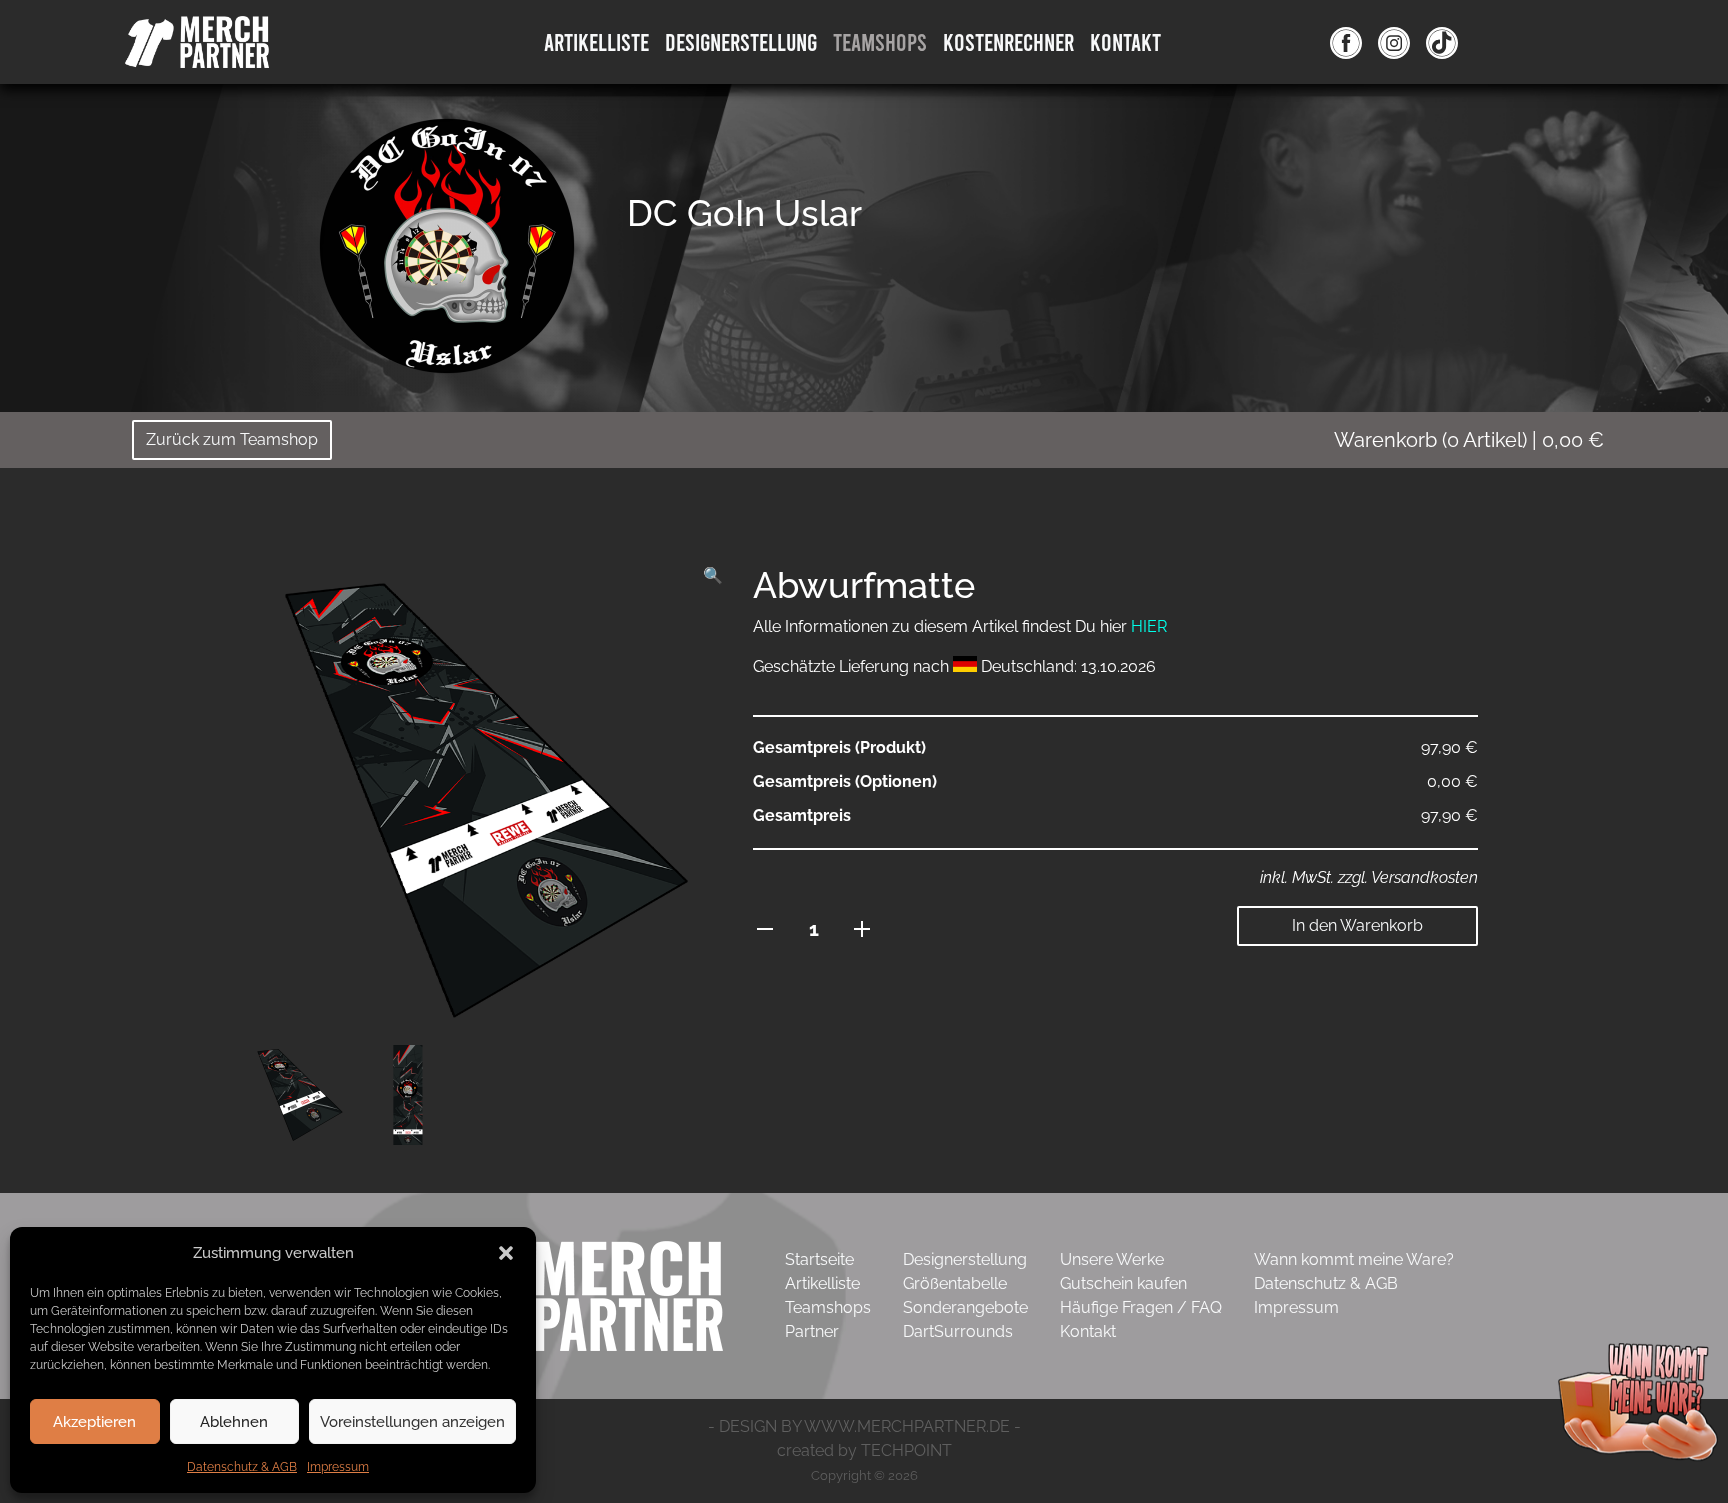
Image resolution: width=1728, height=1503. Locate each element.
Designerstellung (965, 1259)
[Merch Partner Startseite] (570, 1294)
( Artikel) (1469, 440)
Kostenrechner (1008, 41)
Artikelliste (596, 41)
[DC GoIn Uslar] (447, 244)
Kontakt (1125, 41)
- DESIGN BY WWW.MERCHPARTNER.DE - (864, 1426)
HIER (1149, 626)
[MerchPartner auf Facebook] (1346, 42)
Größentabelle (955, 1283)
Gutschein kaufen (1123, 1283)
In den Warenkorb (1357, 925)
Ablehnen (234, 1422)
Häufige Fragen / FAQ (1141, 1307)
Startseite (819, 1259)
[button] (506, 1253)
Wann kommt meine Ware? (1354, 1259)
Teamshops (880, 41)
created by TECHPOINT (864, 1450)
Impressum (338, 1467)
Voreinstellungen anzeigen (412, 1422)
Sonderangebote (965, 1307)
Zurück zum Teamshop (232, 439)
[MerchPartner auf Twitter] (1442, 42)
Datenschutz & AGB (242, 1467)
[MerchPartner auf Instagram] (1394, 42)
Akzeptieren (94, 1422)
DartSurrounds (958, 1331)
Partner (812, 1331)
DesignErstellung (741, 41)
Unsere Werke (1112, 1259)
